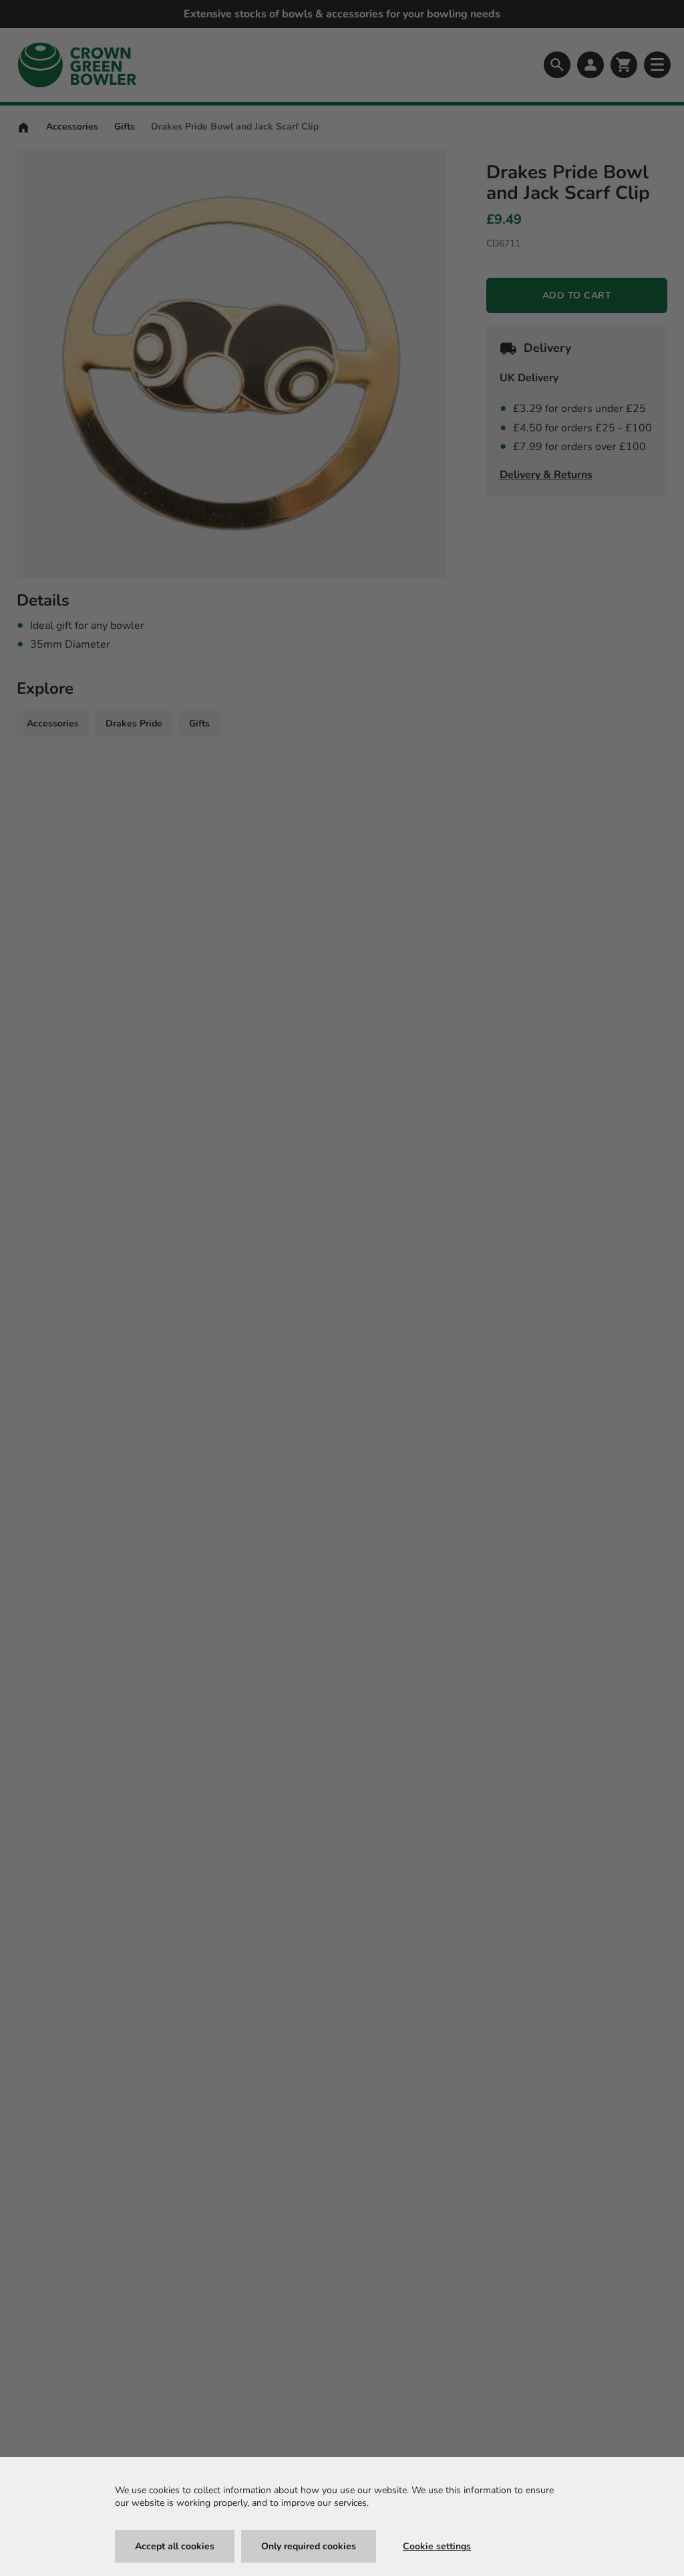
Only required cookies (309, 2546)
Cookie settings (437, 2546)
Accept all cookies (175, 2546)
